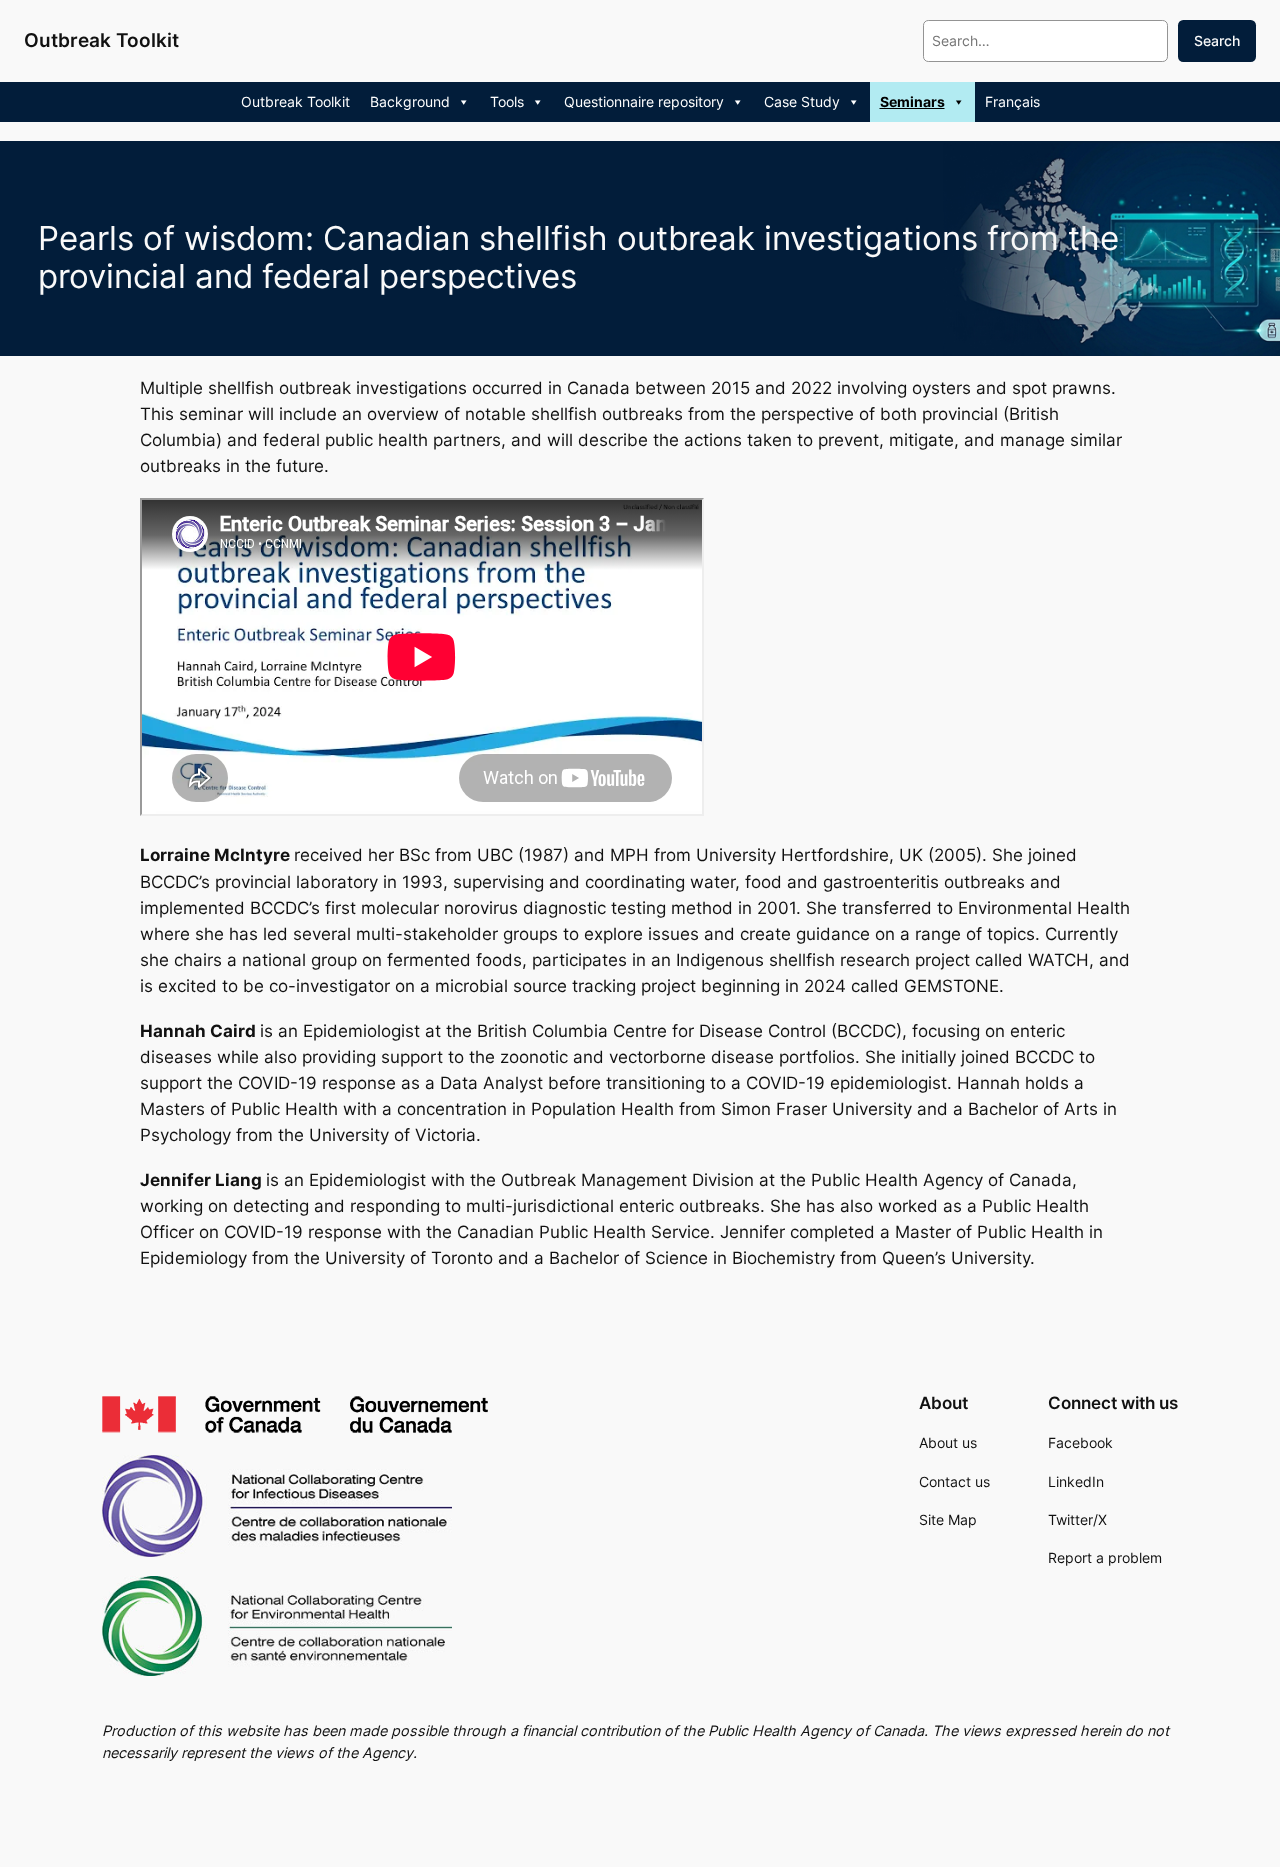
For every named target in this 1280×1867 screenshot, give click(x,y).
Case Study (802, 101)
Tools (507, 101)
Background (410, 101)
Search (1217, 40)
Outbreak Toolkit (101, 40)
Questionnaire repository (644, 101)
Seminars (912, 101)
